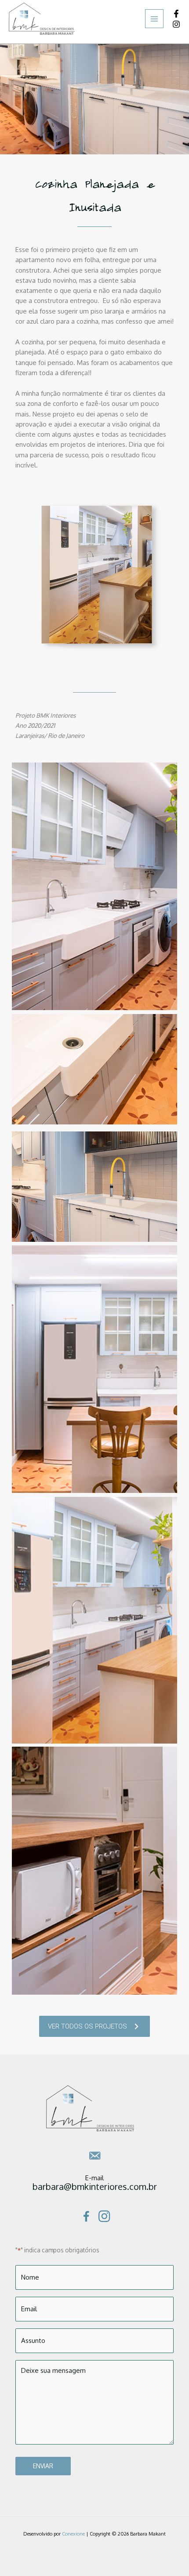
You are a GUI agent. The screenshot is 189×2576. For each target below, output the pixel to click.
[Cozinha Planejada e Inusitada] (94, 1187)
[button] (94, 2026)
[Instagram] (176, 24)
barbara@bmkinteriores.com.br (95, 2186)
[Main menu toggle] (154, 19)
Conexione (73, 2534)
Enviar (43, 2466)
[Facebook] (176, 14)
